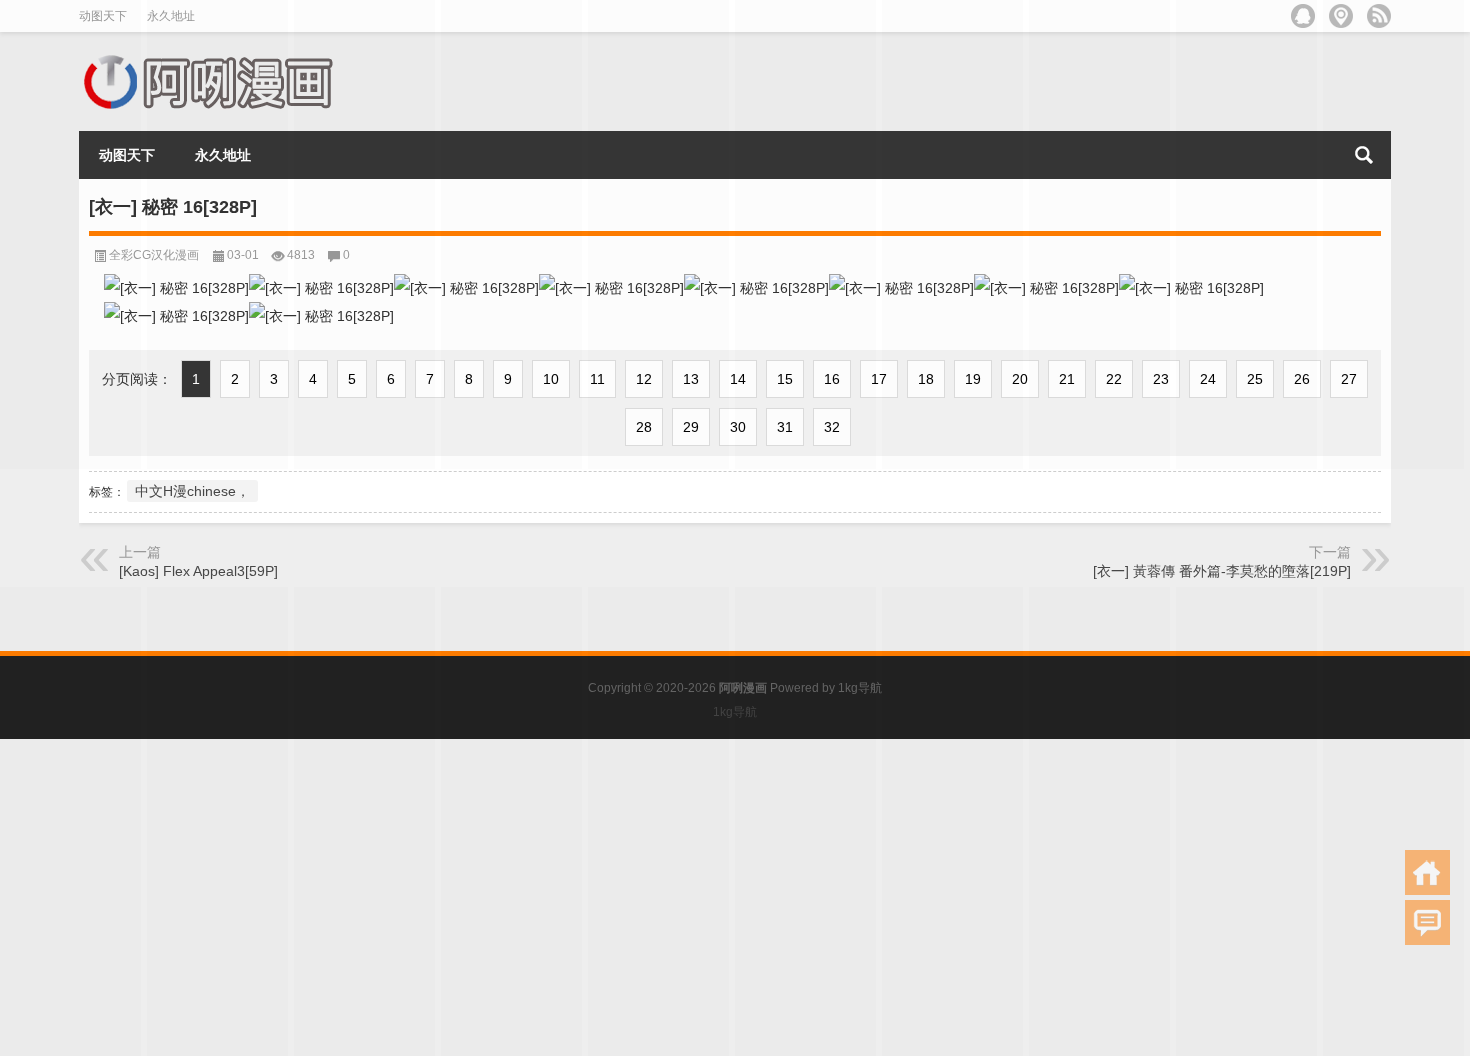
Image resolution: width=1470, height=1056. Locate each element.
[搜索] (1364, 155)
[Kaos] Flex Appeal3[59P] (198, 571)
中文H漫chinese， (192, 491)
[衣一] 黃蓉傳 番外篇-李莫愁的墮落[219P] (1222, 571)
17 (879, 379)
